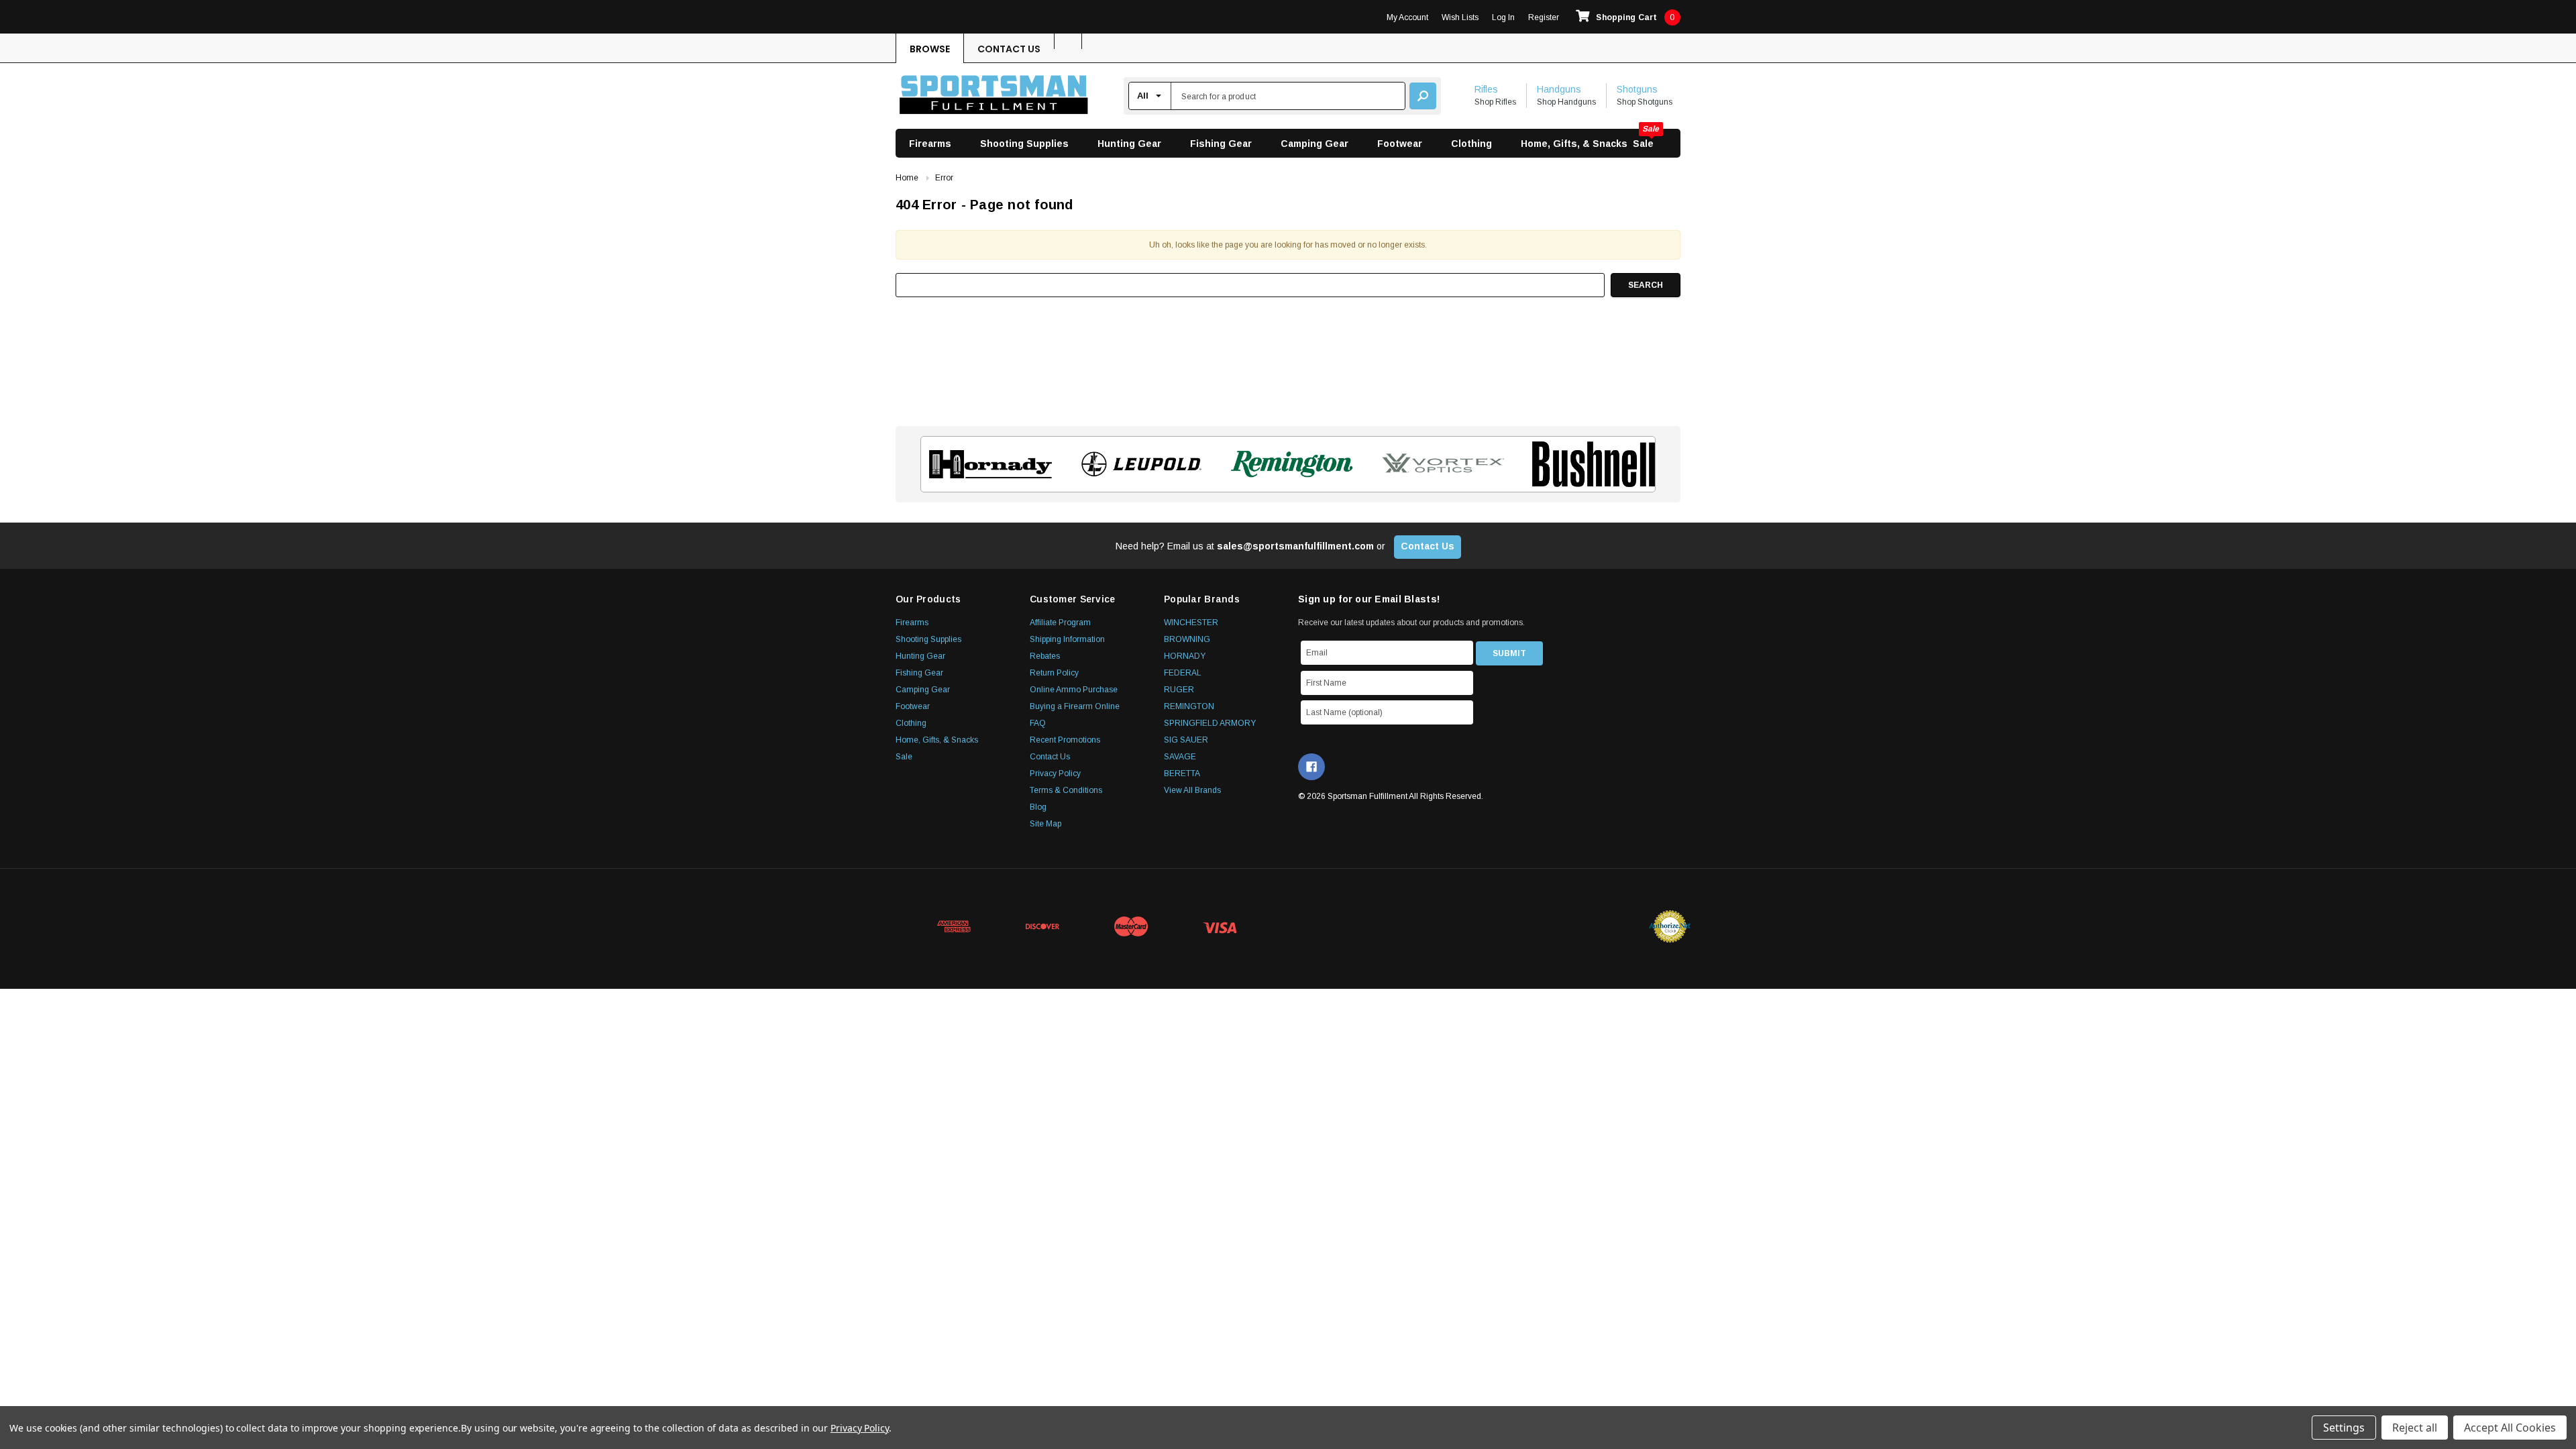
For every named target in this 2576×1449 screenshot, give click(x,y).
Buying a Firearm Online (1075, 706)
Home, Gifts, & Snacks (1574, 144)
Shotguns (1637, 89)
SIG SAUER (1186, 740)
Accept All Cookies (2510, 1428)
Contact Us (1009, 49)
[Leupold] (1137, 464)
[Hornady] (986, 464)
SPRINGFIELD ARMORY (1210, 723)
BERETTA (1182, 773)
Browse (930, 49)
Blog (1038, 807)
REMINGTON (1189, 706)
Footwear (1400, 144)
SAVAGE (1180, 757)
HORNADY (1185, 656)
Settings (2344, 1428)
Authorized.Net (1670, 926)
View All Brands (1192, 790)
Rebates (1045, 656)
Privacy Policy (1055, 773)
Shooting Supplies (1024, 144)
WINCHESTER (1191, 623)
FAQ (1038, 723)
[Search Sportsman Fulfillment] (1423, 96)
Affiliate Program (1060, 623)
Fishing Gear (1221, 144)
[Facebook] (1311, 767)
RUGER (1179, 690)
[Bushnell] (1590, 464)
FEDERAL (1183, 673)
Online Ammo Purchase (1074, 690)
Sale (1643, 144)
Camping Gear (1314, 144)
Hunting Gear (1129, 144)
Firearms (930, 144)
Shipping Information (1067, 639)
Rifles (1486, 89)
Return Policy (1054, 673)
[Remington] (1288, 464)
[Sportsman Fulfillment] (994, 96)
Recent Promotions (1065, 740)
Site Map (1045, 824)
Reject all (2415, 1428)
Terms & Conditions (1066, 790)
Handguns (1559, 89)
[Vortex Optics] (1439, 464)
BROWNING (1187, 639)
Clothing (1471, 144)
